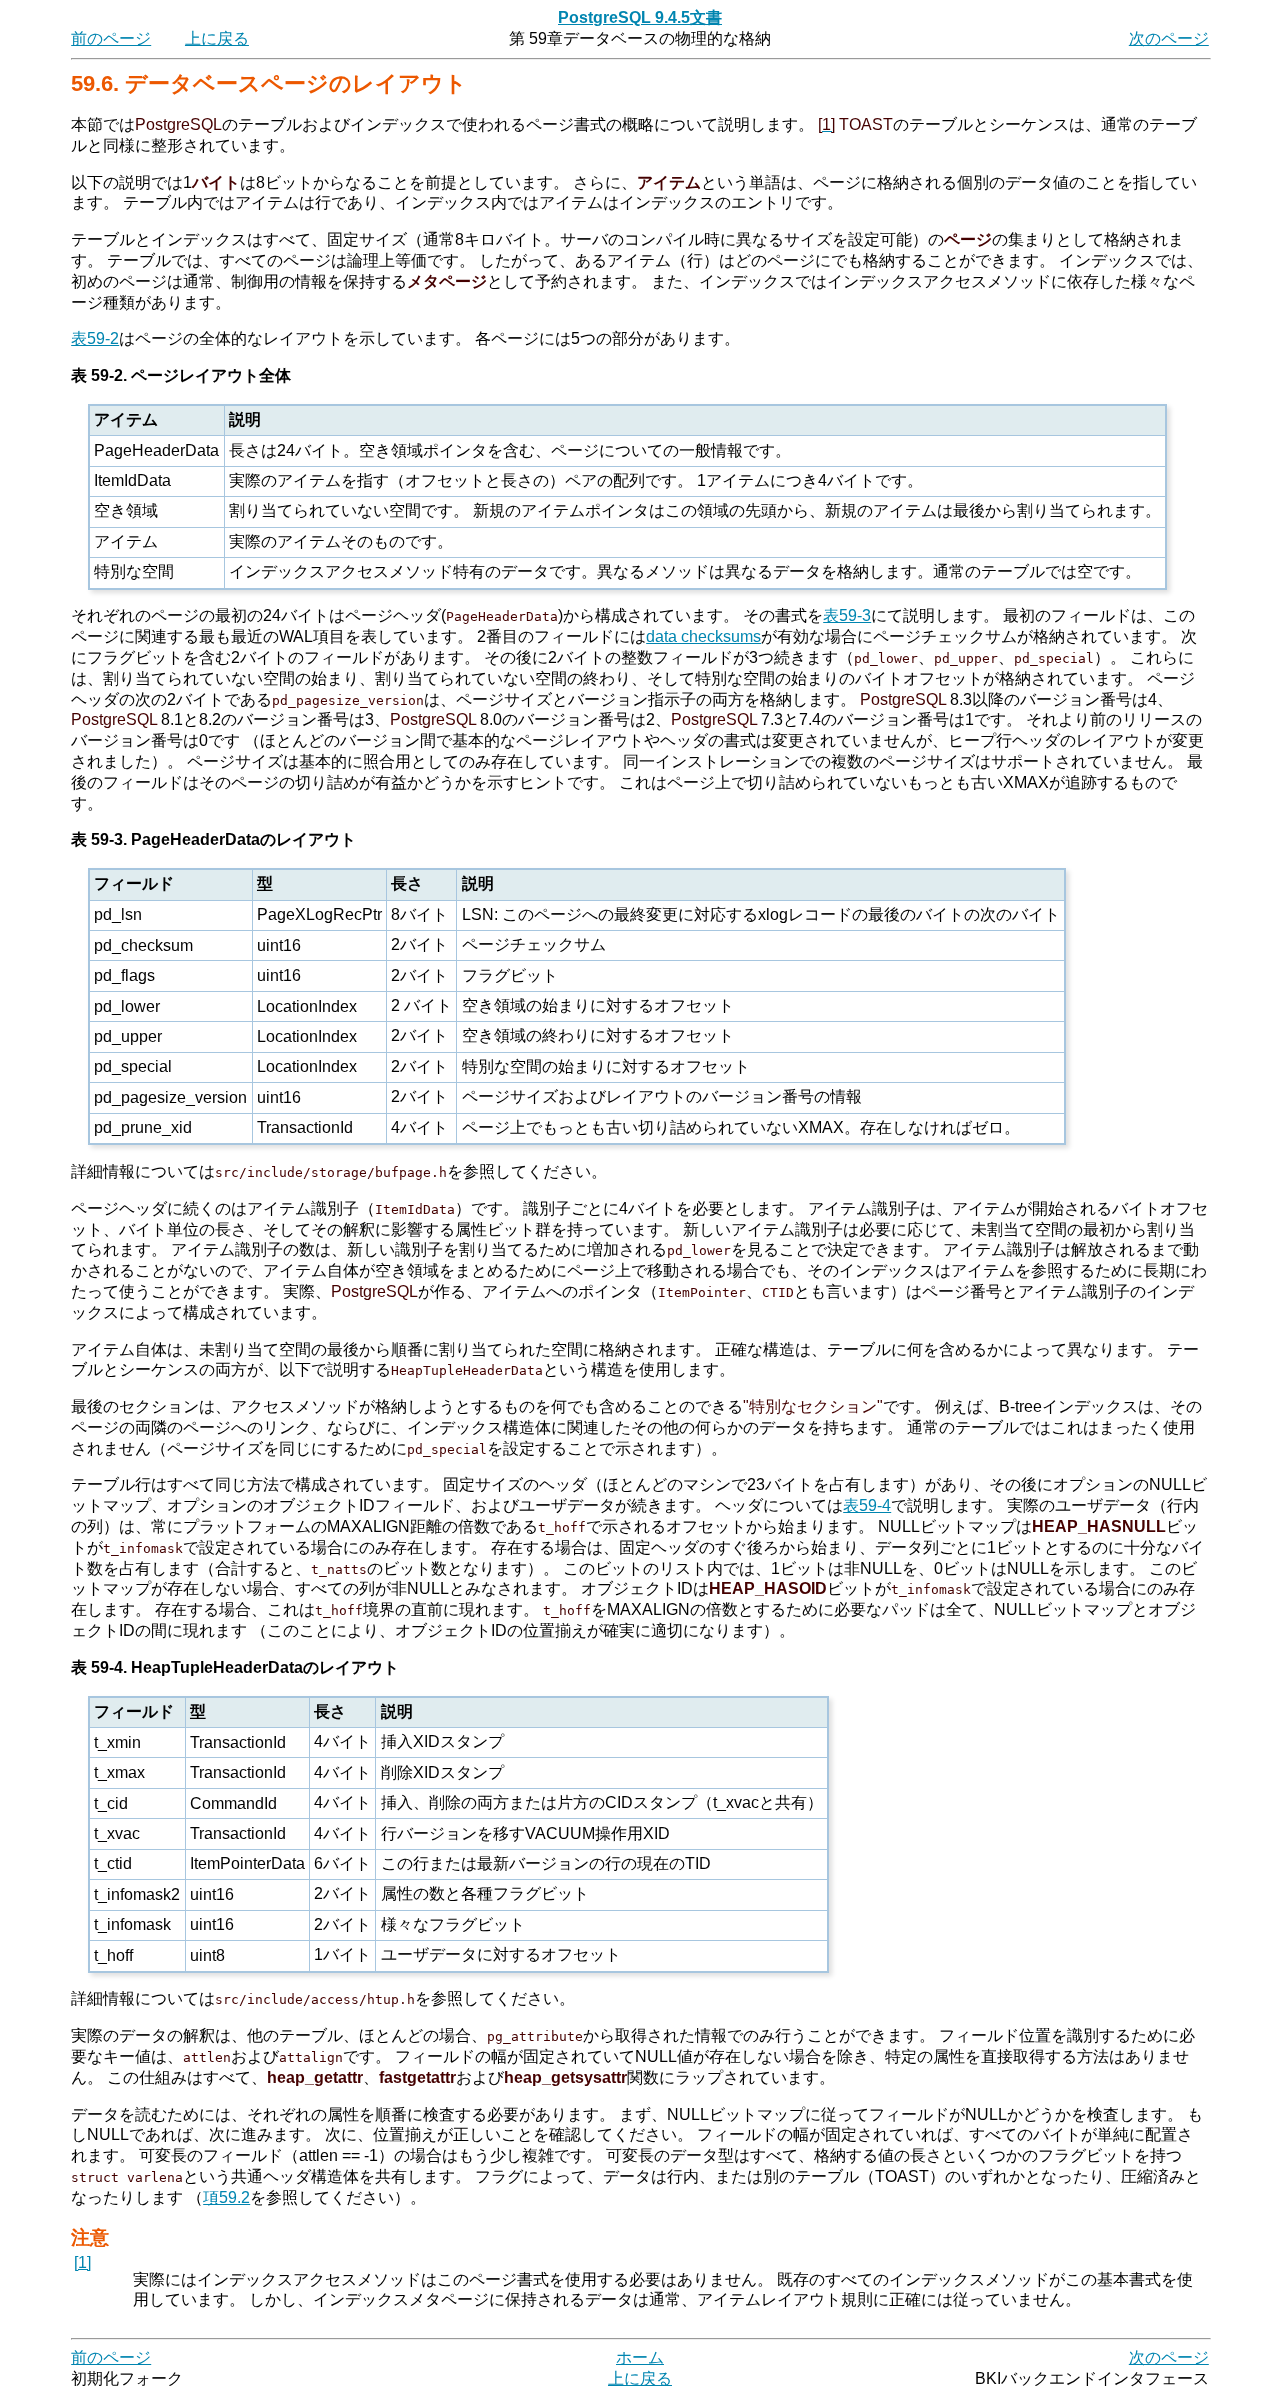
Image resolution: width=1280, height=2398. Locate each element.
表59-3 (847, 615)
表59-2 (95, 338)
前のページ (111, 38)
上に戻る (217, 38)
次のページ (1169, 38)
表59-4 (867, 1505)
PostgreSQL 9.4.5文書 (640, 17)
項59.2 (226, 2197)
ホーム (640, 2357)
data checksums (703, 636)
